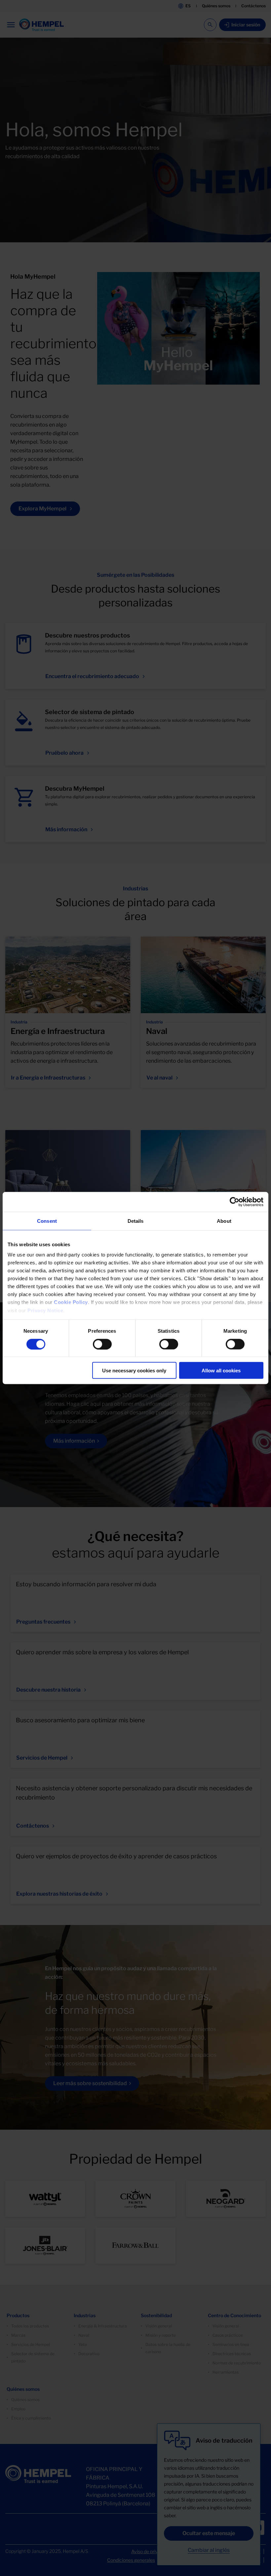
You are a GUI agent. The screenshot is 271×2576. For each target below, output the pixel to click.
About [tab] (224, 1221)
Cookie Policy (71, 1302)
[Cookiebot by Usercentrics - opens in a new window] (234, 1202)
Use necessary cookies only (134, 1371)
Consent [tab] (47, 1221)
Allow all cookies (221, 1371)
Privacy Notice (45, 1310)
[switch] (102, 1344)
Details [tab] (136, 1221)
